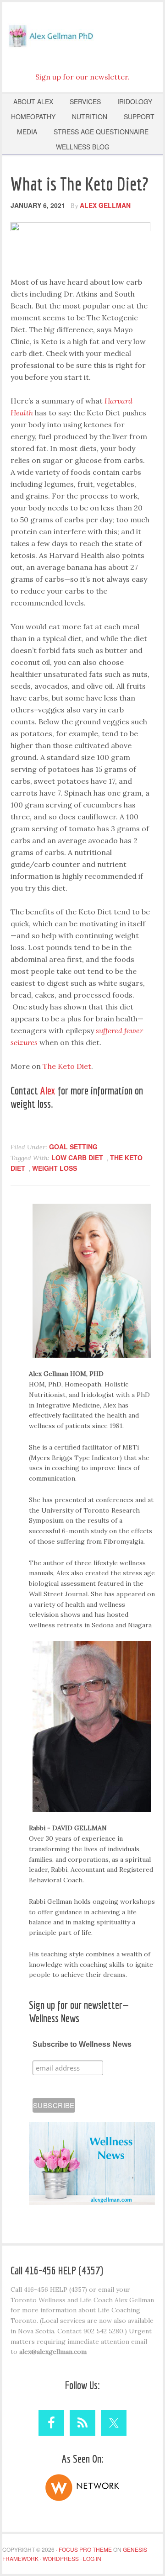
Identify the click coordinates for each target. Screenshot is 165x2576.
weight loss (55, 1168)
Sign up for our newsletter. (82, 77)
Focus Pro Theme (85, 2549)
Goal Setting (73, 1147)
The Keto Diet (67, 1066)
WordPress (61, 2558)
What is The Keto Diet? (80, 184)
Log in (92, 2558)
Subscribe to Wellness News (82, 2044)
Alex (48, 1090)
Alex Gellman (82, 34)
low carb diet (77, 1158)
